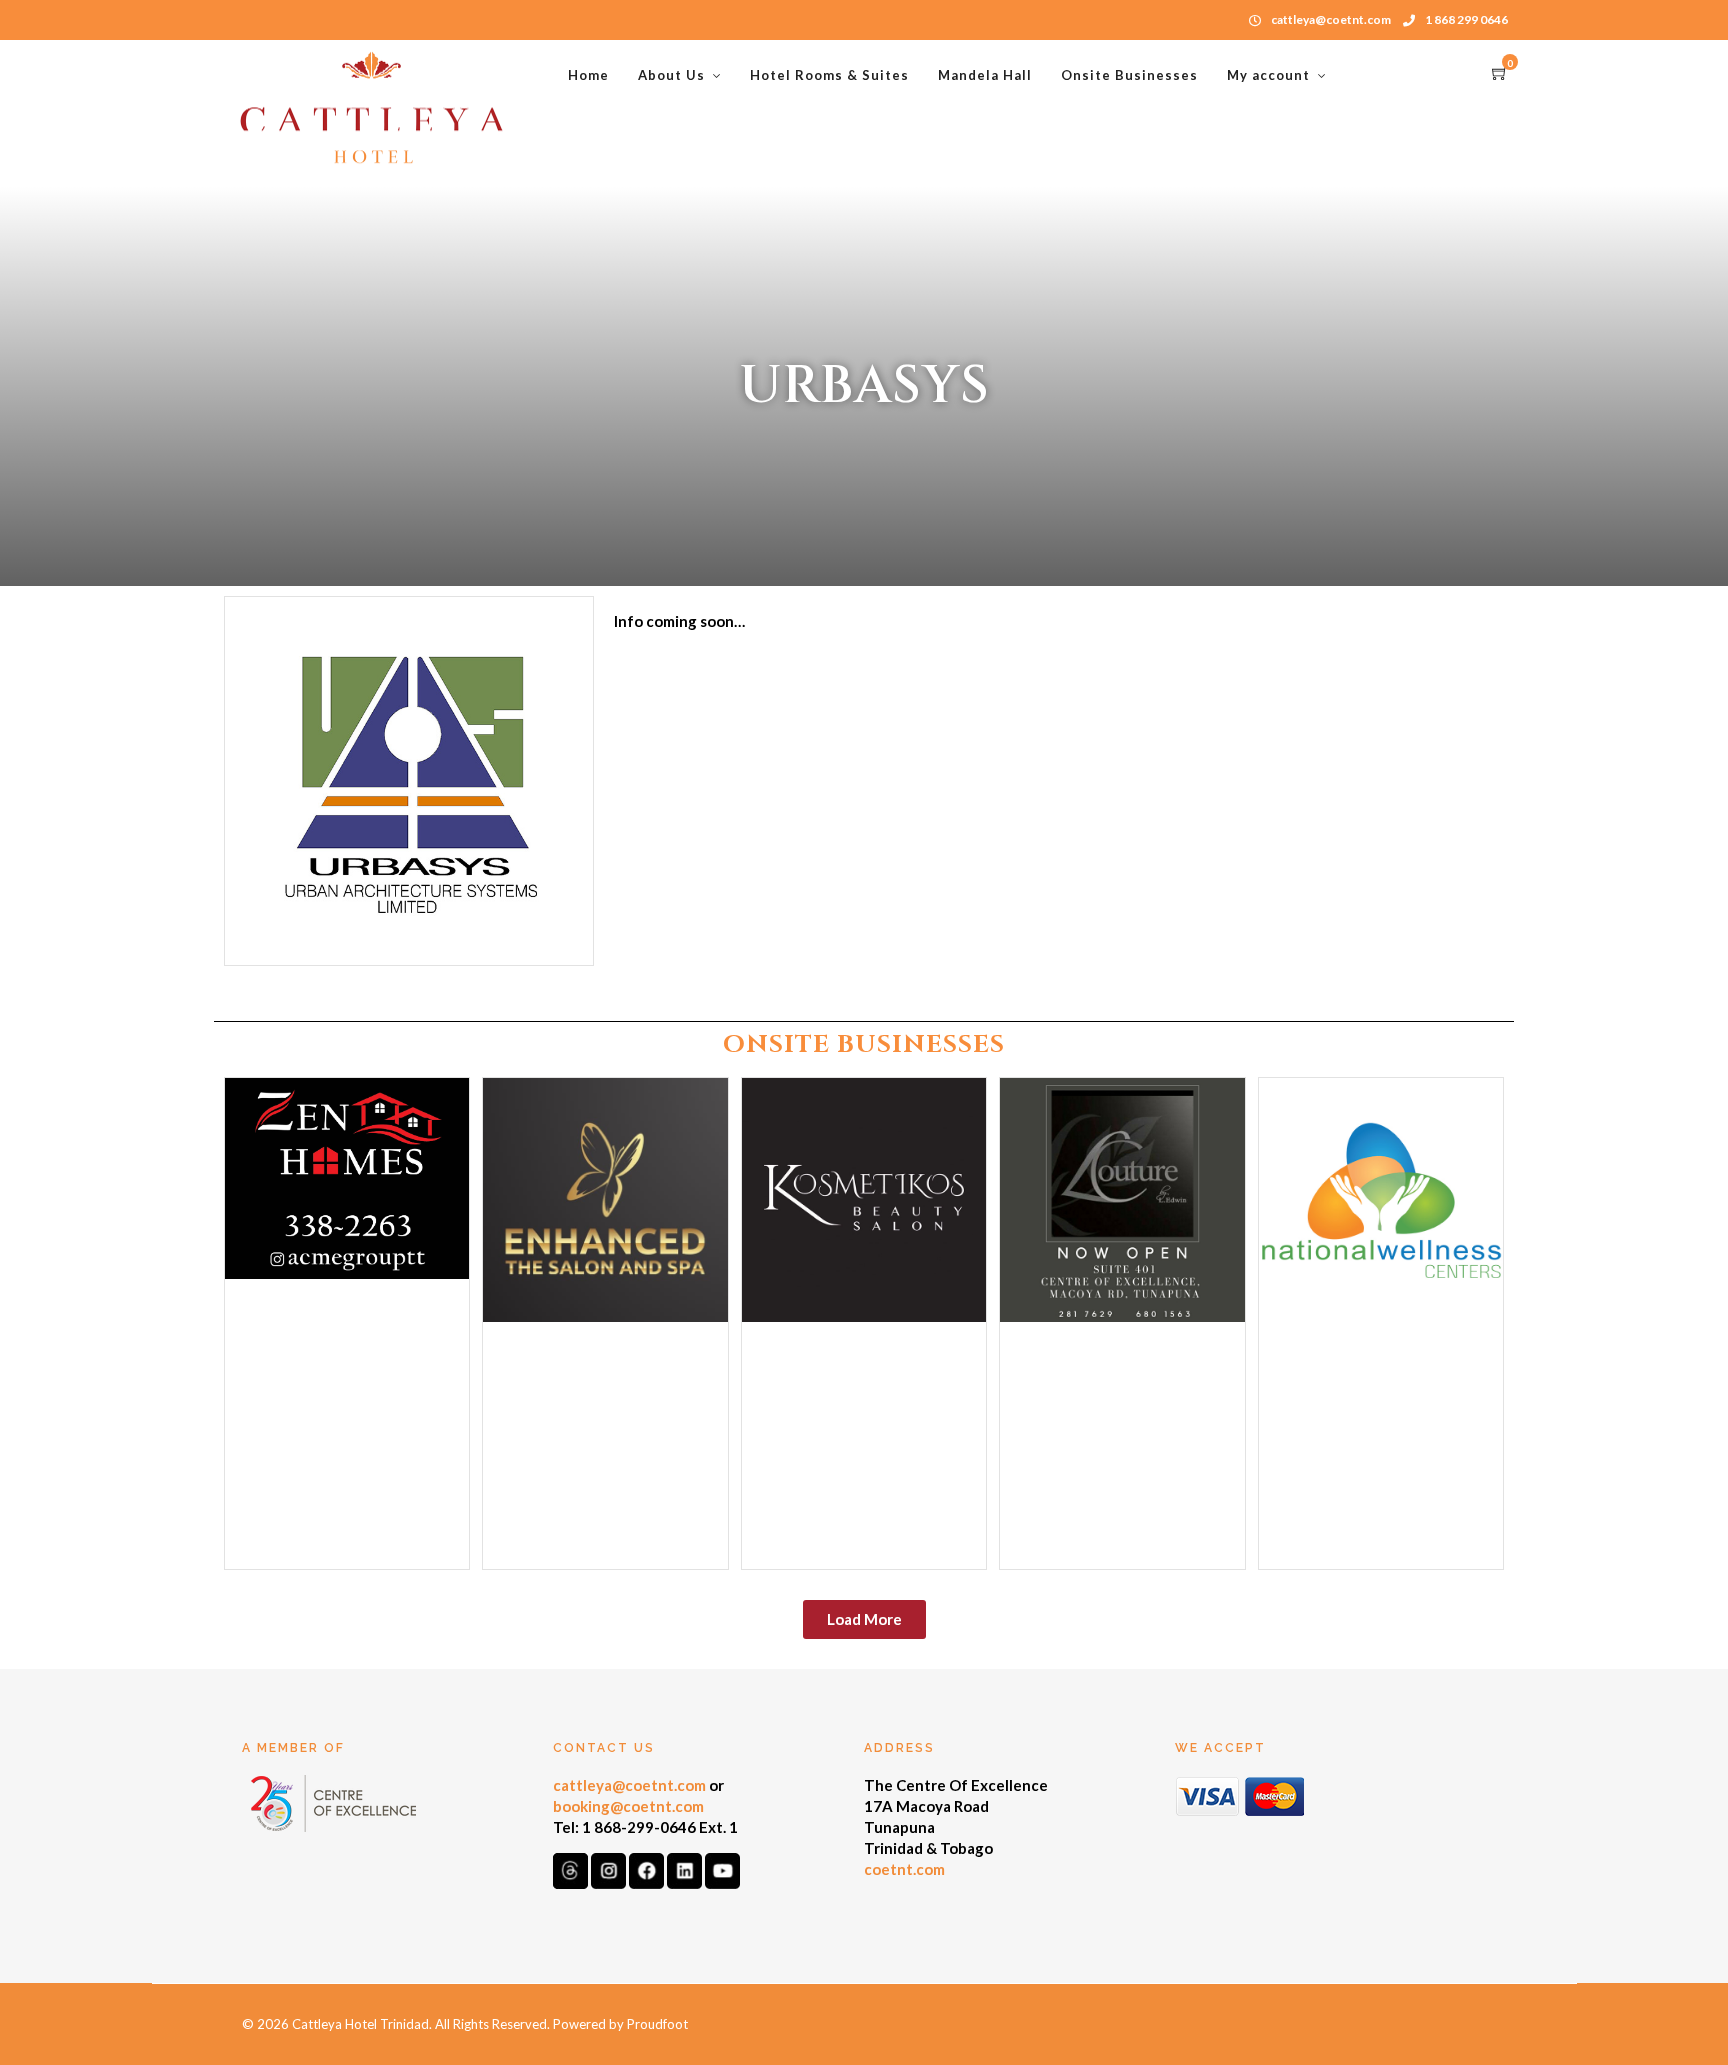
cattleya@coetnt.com (629, 1785)
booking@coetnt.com (628, 1806)
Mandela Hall (985, 75)
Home (588, 75)
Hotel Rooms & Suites (829, 75)
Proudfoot (657, 2024)
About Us (671, 75)
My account (1268, 75)
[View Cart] (1500, 74)
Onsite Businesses (1129, 75)
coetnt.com (904, 1869)
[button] (864, 1619)
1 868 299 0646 (1466, 19)
